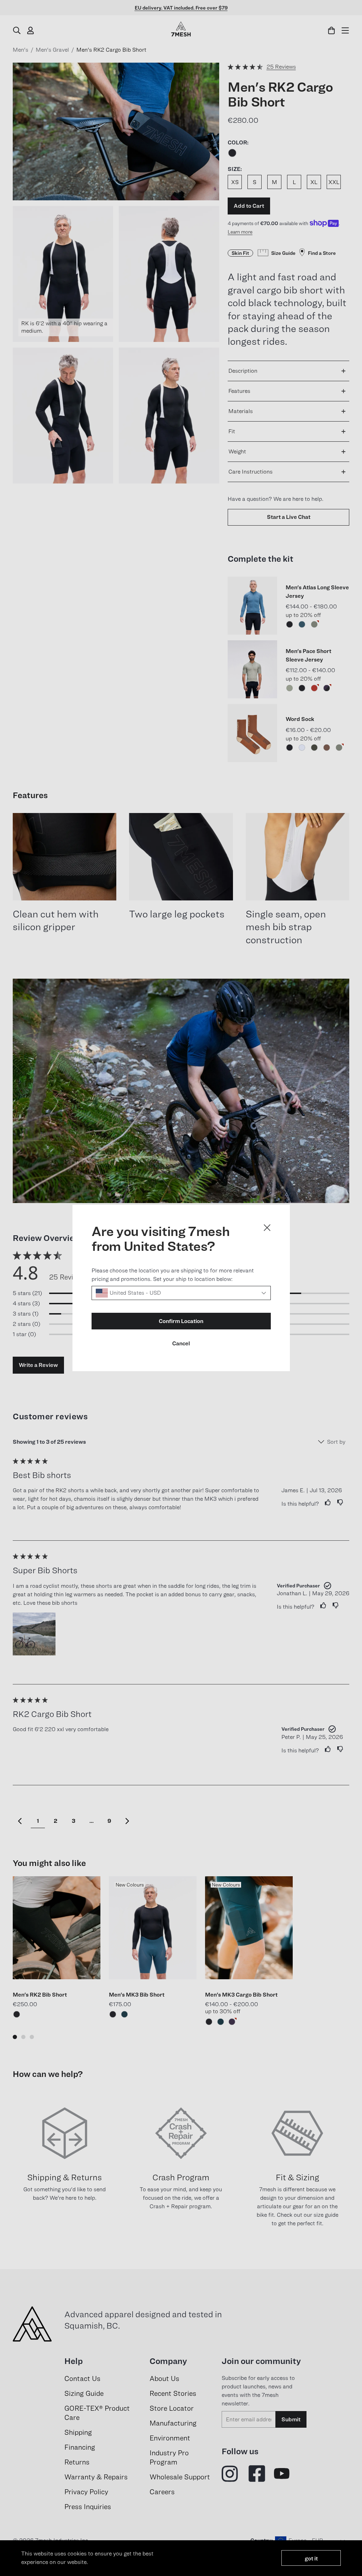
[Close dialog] (267, 1228)
